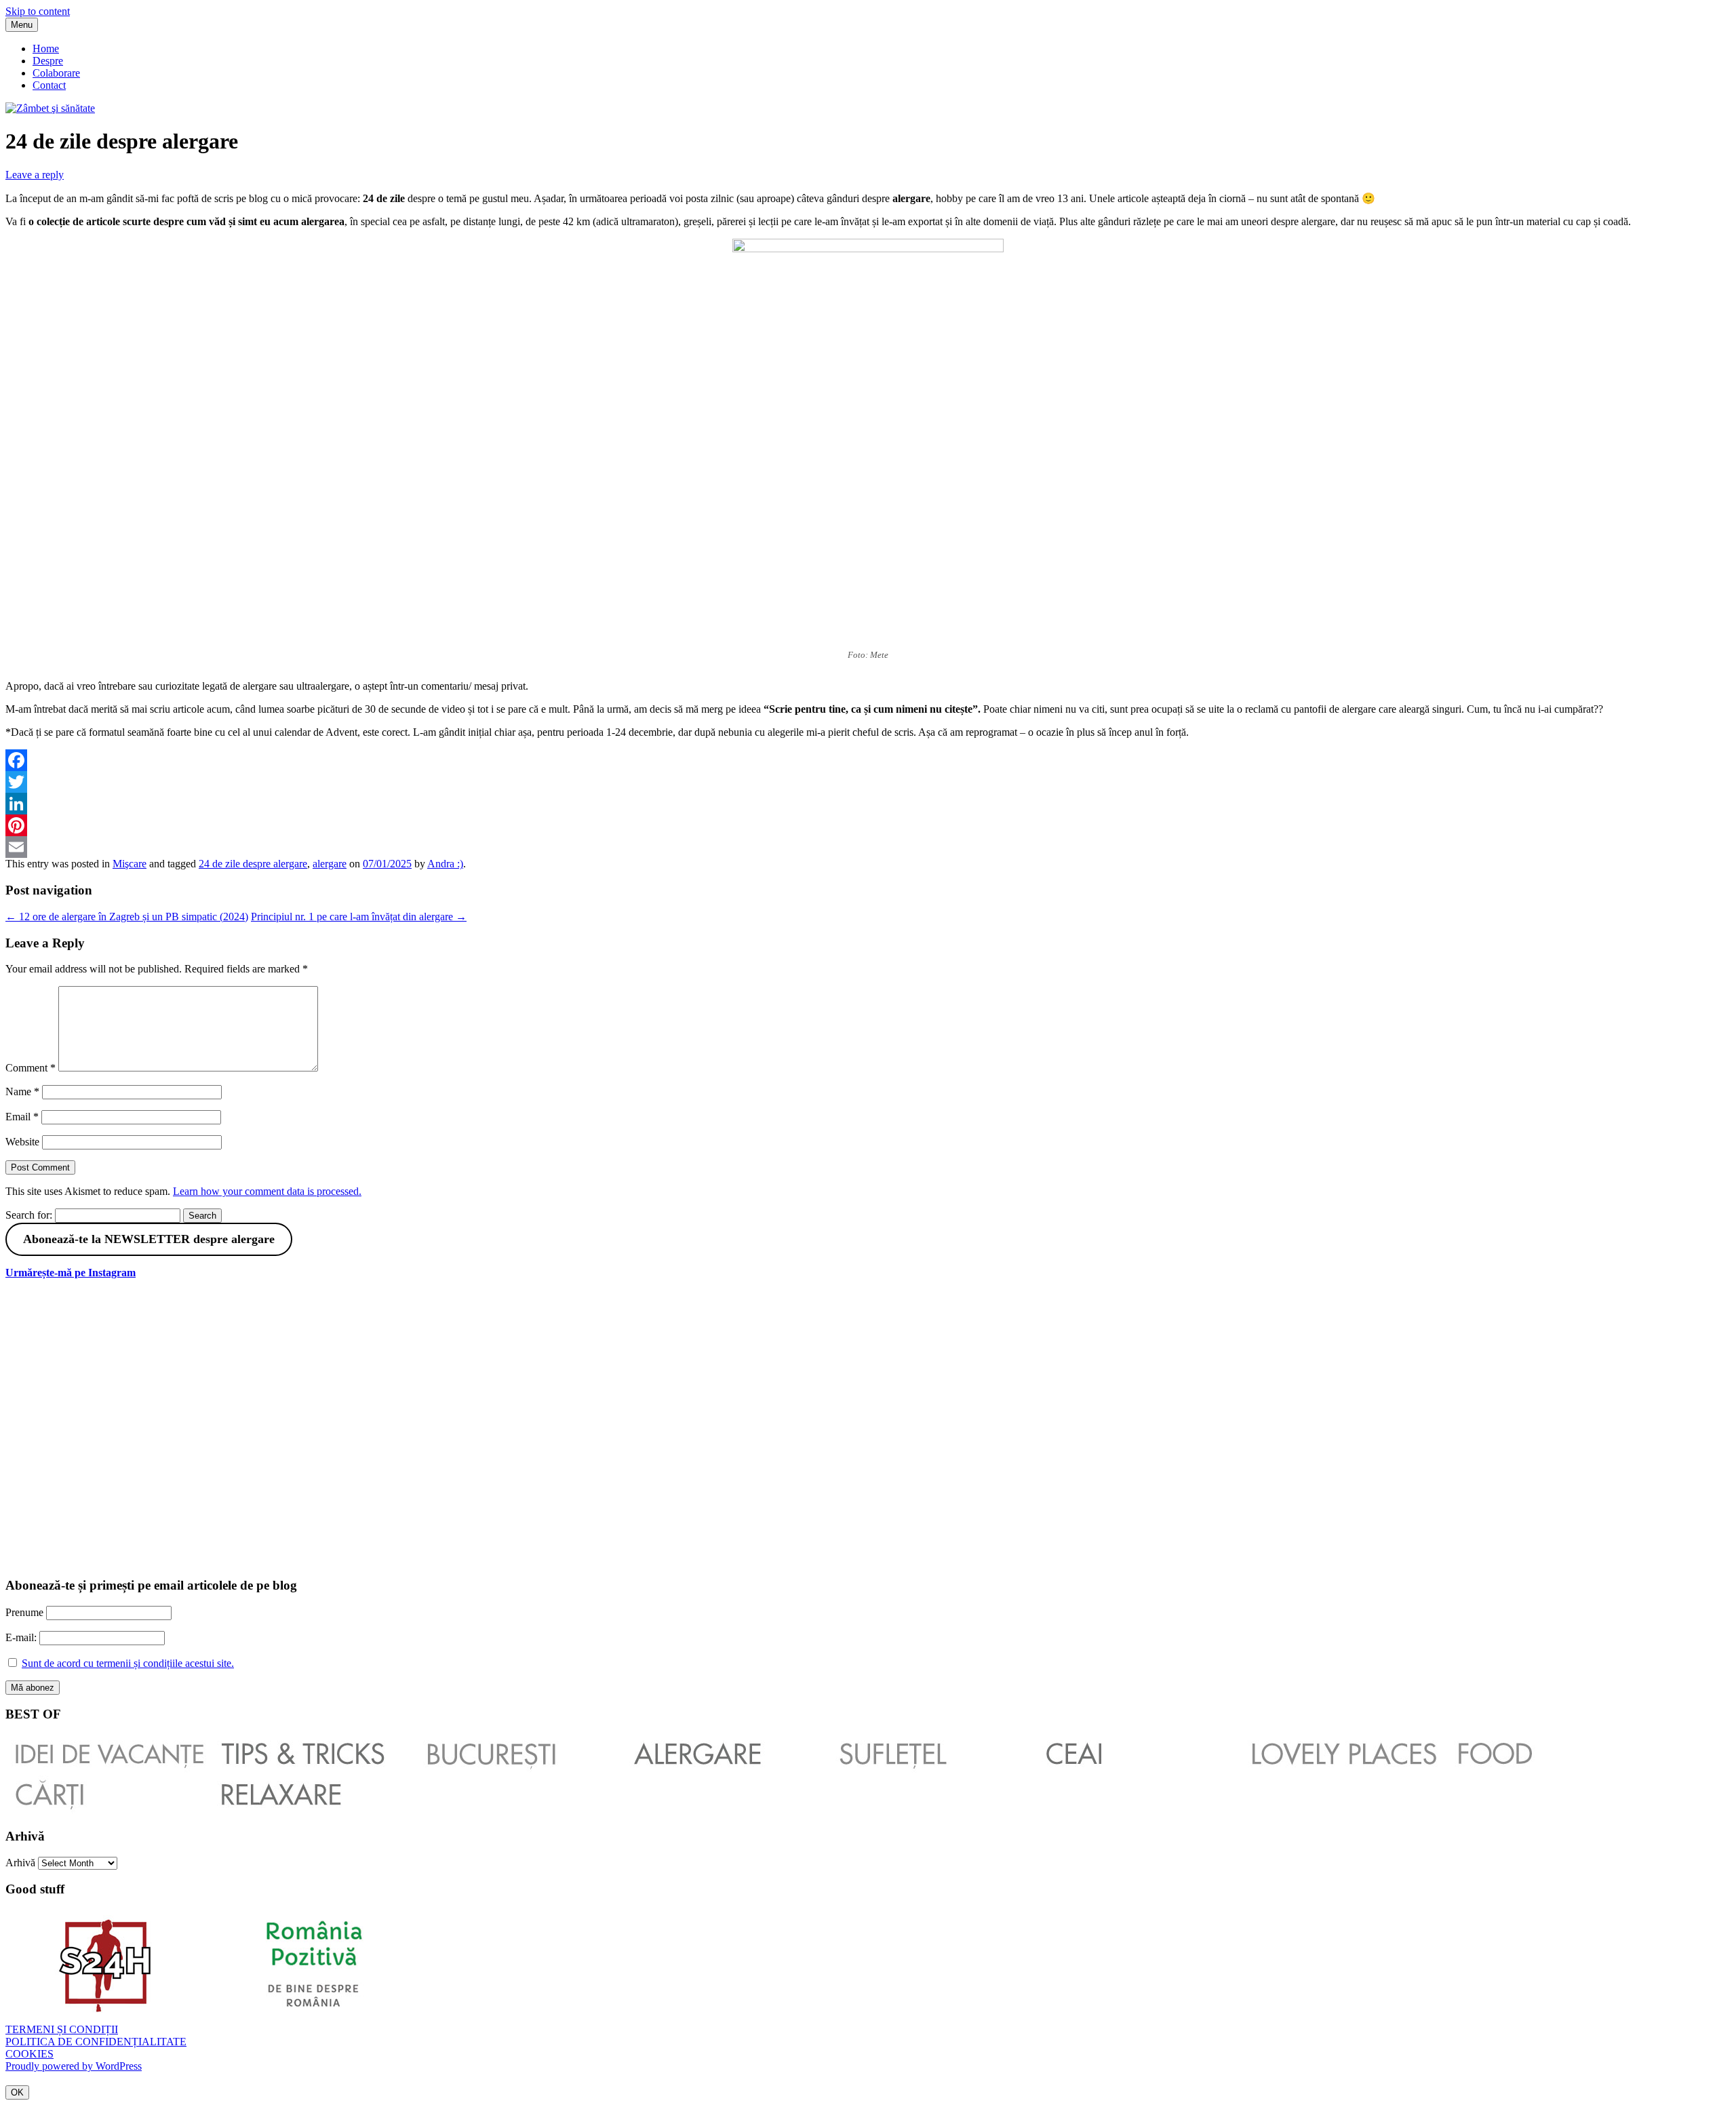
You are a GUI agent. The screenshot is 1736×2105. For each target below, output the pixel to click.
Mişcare (130, 864)
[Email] (868, 847)
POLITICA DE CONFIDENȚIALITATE (96, 2042)
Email (22, 1117)
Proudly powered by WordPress (74, 2066)
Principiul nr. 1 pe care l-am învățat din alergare (359, 917)
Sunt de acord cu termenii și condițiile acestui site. (128, 1663)
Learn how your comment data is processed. (267, 1191)
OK (17, 2092)
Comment (31, 1068)
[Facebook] (868, 760)
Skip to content (38, 11)
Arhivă (20, 1863)
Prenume (24, 1612)
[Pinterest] (868, 825)
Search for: (29, 1215)
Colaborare (56, 73)
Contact (49, 85)
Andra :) (445, 864)
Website (22, 1142)
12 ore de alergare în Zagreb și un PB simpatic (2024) (127, 917)
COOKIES (29, 2054)
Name (22, 1091)
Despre (48, 61)
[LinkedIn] (868, 804)
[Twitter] (868, 782)
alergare (330, 864)
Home (46, 48)
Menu (22, 25)
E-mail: (22, 1637)
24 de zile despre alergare (253, 864)
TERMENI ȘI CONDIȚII (62, 2029)
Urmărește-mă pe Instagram (71, 1273)
